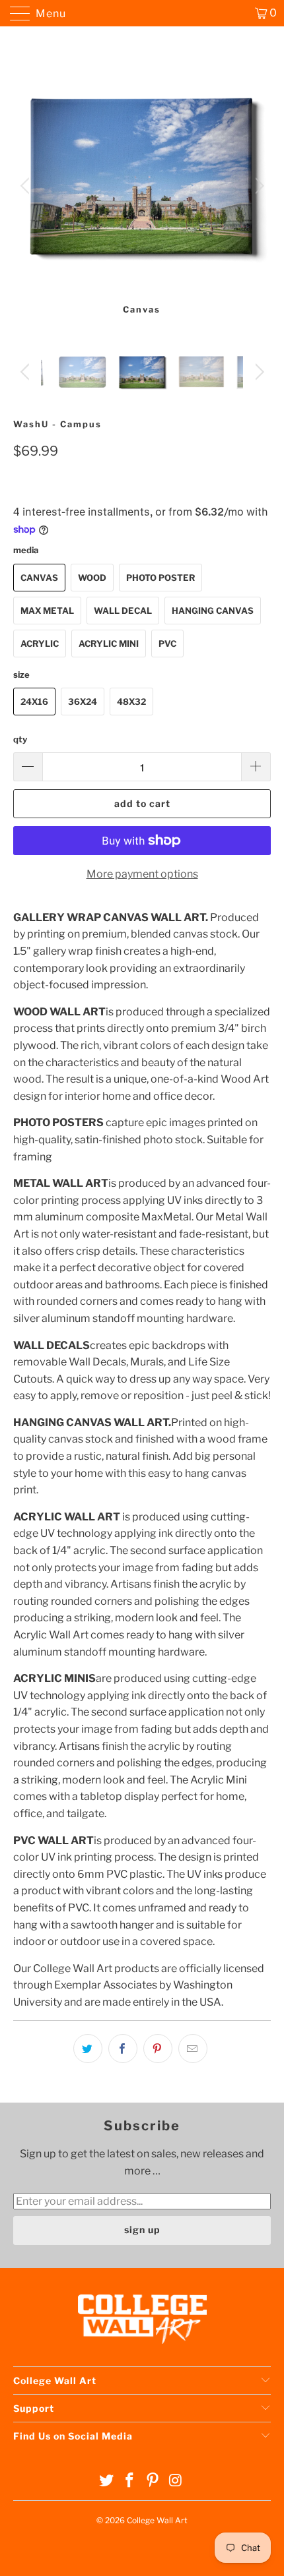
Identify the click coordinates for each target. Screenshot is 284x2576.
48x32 (131, 702)
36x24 (83, 702)
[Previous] (27, 186)
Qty (20, 739)
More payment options (142, 874)
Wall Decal (123, 611)
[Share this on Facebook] (123, 2049)
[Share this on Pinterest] (158, 2049)
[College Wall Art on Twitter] (107, 2481)
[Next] (257, 186)
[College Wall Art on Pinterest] (153, 2481)
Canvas (39, 578)
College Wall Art (157, 2520)
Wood (92, 578)
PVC (167, 644)
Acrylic (40, 644)
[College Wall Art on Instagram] (176, 2481)
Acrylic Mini (109, 644)
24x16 (34, 702)
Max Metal (47, 611)
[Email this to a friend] (193, 2049)
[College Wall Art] (142, 13)
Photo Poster (160, 578)
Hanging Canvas (213, 611)
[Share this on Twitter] (88, 2049)
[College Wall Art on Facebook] (130, 2481)
